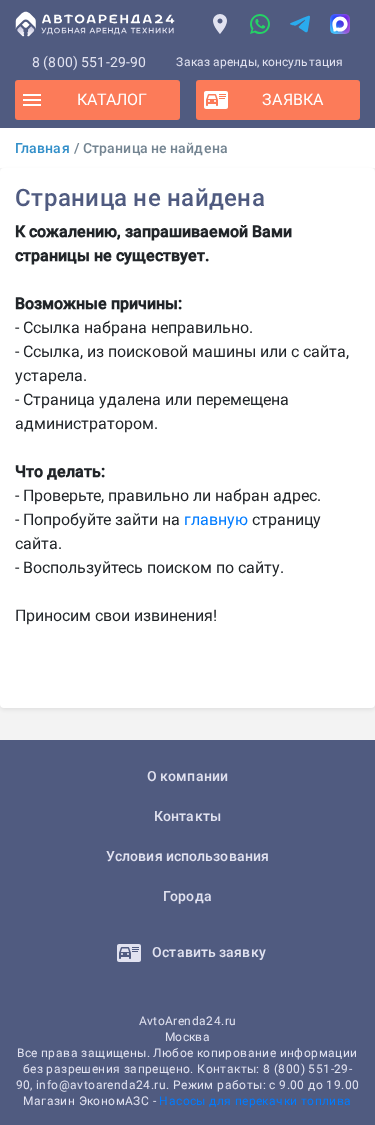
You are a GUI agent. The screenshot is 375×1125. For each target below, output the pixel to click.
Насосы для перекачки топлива (255, 1101)
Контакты (187, 816)
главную (216, 519)
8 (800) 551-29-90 (89, 62)
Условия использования (187, 856)
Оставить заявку (207, 952)
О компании (187, 776)
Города (187, 896)
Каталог (112, 99)
